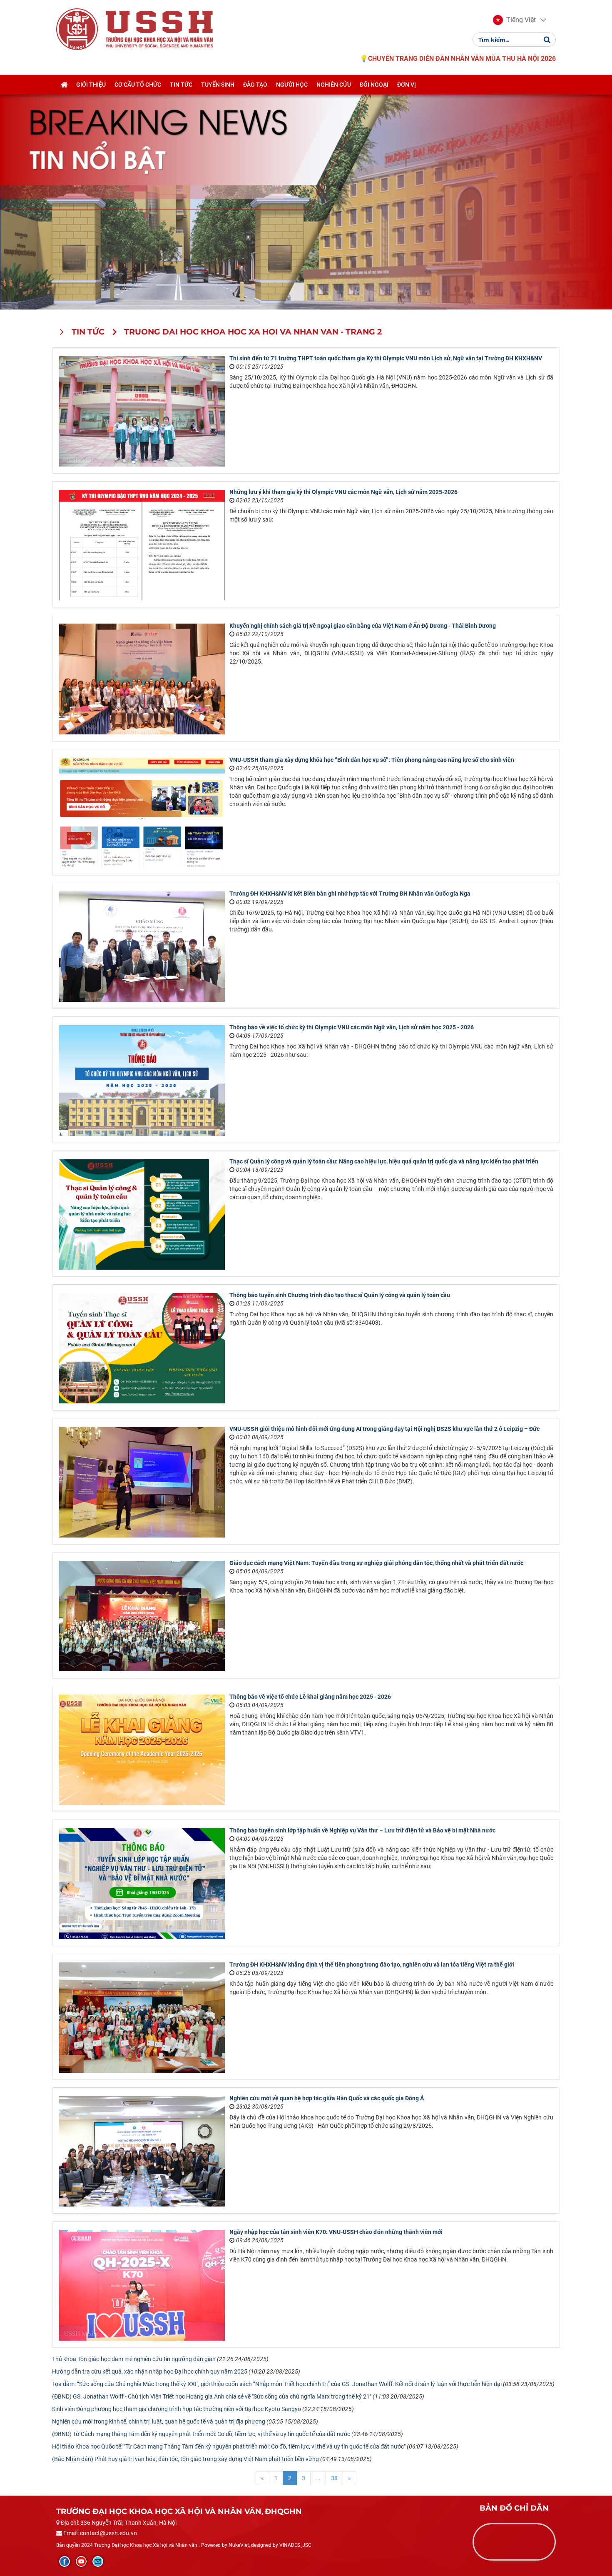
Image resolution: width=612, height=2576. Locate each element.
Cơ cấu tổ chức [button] (138, 85)
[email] (98, 2561)
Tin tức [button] (181, 85)
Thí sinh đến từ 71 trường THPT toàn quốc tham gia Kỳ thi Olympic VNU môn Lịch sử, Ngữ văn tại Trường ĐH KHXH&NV (386, 358)
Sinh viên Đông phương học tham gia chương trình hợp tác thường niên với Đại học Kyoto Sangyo (177, 2409)
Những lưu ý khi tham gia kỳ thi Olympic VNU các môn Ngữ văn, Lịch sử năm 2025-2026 (343, 492)
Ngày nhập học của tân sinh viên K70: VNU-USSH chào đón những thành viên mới (336, 2232)
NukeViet (239, 2545)
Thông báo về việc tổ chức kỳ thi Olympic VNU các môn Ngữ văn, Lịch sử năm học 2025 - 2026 (352, 1027)
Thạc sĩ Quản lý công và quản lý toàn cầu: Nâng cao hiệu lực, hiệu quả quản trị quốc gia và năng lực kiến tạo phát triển (384, 1161)
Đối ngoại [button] (374, 85)
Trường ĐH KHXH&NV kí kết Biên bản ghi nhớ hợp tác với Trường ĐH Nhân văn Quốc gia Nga (350, 894)
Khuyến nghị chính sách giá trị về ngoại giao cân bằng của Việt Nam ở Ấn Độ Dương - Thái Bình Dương (363, 626)
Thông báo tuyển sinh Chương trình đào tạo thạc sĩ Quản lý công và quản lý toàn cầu (340, 1295)
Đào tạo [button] (255, 85)
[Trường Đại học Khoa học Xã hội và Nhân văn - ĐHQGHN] (77, 29)
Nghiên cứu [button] (334, 85)
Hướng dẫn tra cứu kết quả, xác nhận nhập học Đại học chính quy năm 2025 (150, 2371)
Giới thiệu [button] (91, 85)
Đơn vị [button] (407, 85)
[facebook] (65, 2561)
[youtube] (81, 2561)
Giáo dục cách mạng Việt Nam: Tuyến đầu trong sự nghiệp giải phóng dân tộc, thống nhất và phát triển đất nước (376, 1563)
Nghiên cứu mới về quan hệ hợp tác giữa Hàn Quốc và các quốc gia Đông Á (327, 2098)
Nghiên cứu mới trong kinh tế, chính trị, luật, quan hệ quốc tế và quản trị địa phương (159, 2421)
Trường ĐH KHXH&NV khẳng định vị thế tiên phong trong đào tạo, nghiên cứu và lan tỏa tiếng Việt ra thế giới (372, 1964)
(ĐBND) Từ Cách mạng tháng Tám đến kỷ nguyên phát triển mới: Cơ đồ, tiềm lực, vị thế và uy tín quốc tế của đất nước (201, 2434)
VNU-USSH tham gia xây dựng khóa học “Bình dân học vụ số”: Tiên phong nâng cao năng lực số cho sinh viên (372, 760)
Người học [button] (292, 85)
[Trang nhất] (64, 85)
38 (334, 2478)
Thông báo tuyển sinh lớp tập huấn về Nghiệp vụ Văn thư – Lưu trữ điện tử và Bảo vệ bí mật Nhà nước (362, 1830)
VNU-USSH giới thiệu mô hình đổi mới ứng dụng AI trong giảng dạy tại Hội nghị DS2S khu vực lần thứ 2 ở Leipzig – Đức (384, 1429)
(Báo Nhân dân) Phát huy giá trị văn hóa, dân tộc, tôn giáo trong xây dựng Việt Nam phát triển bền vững (185, 2459)
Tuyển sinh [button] (218, 85)
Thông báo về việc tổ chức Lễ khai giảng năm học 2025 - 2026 (310, 1697)
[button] (514, 20)
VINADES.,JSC (295, 2545)
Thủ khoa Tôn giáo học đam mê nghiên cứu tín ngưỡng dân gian (134, 2359)
